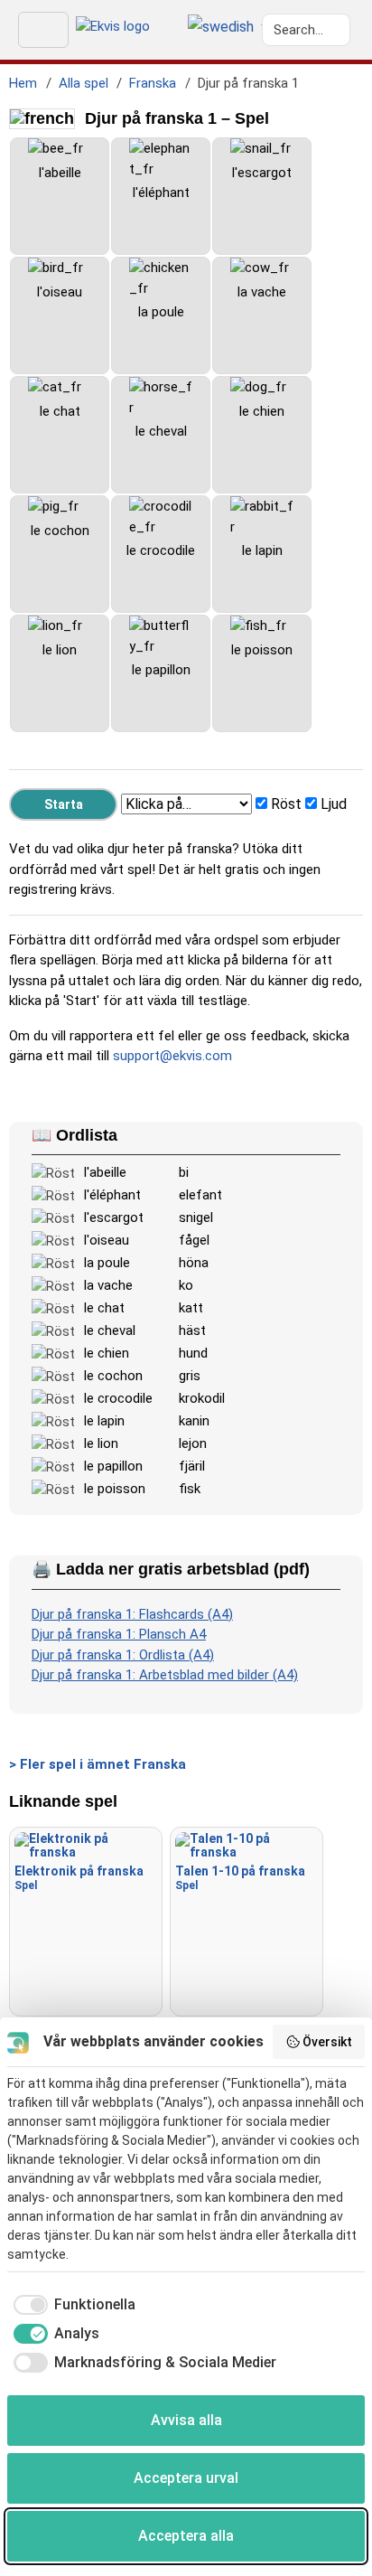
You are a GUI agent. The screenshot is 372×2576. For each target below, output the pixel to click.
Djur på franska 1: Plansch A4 (119, 1634)
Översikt (327, 2042)
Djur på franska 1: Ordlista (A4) (123, 1655)
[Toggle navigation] (43, 30)
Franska (153, 83)
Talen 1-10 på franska (240, 1878)
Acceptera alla (186, 2536)
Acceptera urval (186, 2478)
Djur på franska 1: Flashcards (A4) (132, 1614)
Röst (286, 804)
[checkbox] (71, 2305)
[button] (221, 28)
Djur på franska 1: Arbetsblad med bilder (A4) (165, 1675)
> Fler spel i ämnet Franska (98, 1764)
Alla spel (84, 83)
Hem (23, 83)
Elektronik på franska (79, 1878)
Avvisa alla (186, 2420)
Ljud (334, 804)
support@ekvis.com (172, 1056)
